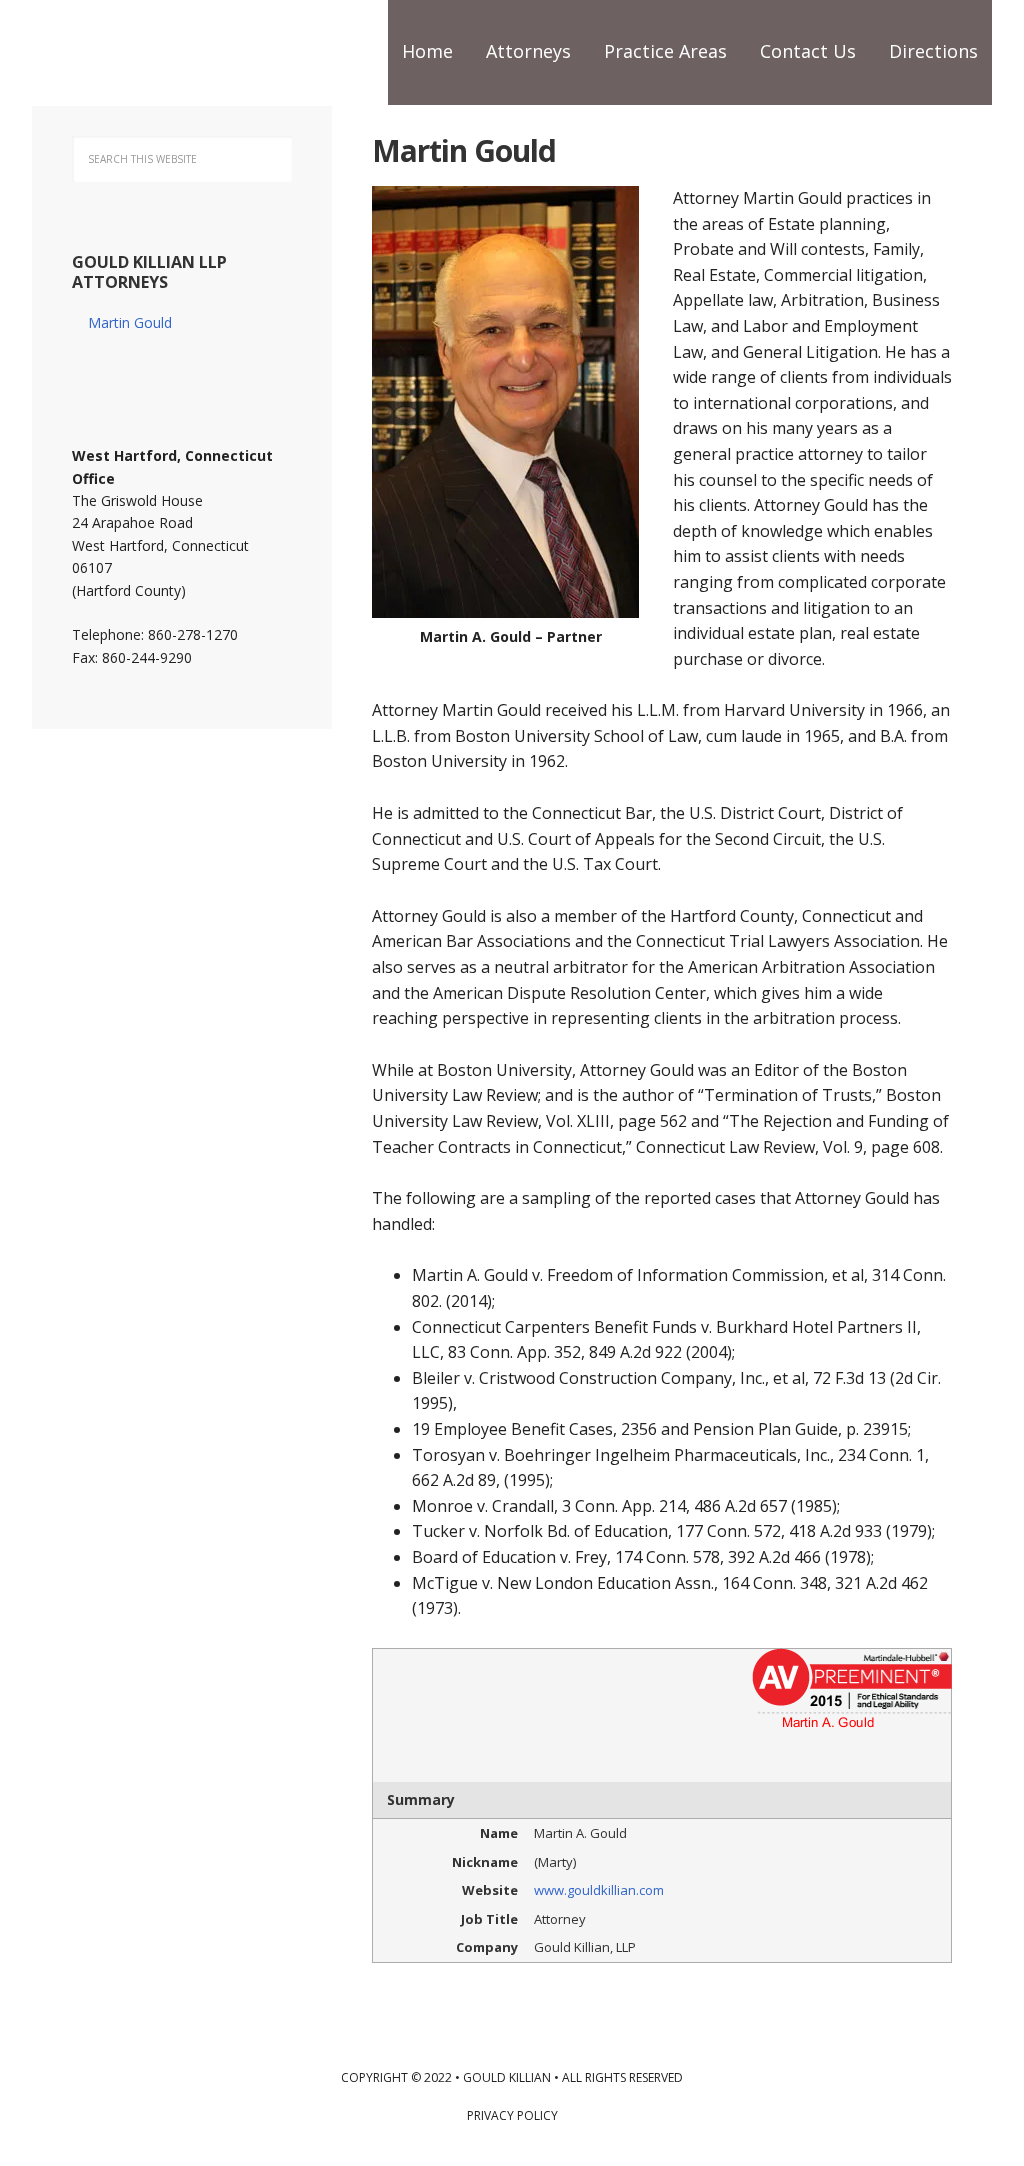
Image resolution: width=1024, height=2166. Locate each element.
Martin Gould (130, 322)
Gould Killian (162, 50)
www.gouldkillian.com (599, 1890)
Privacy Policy (512, 2115)
